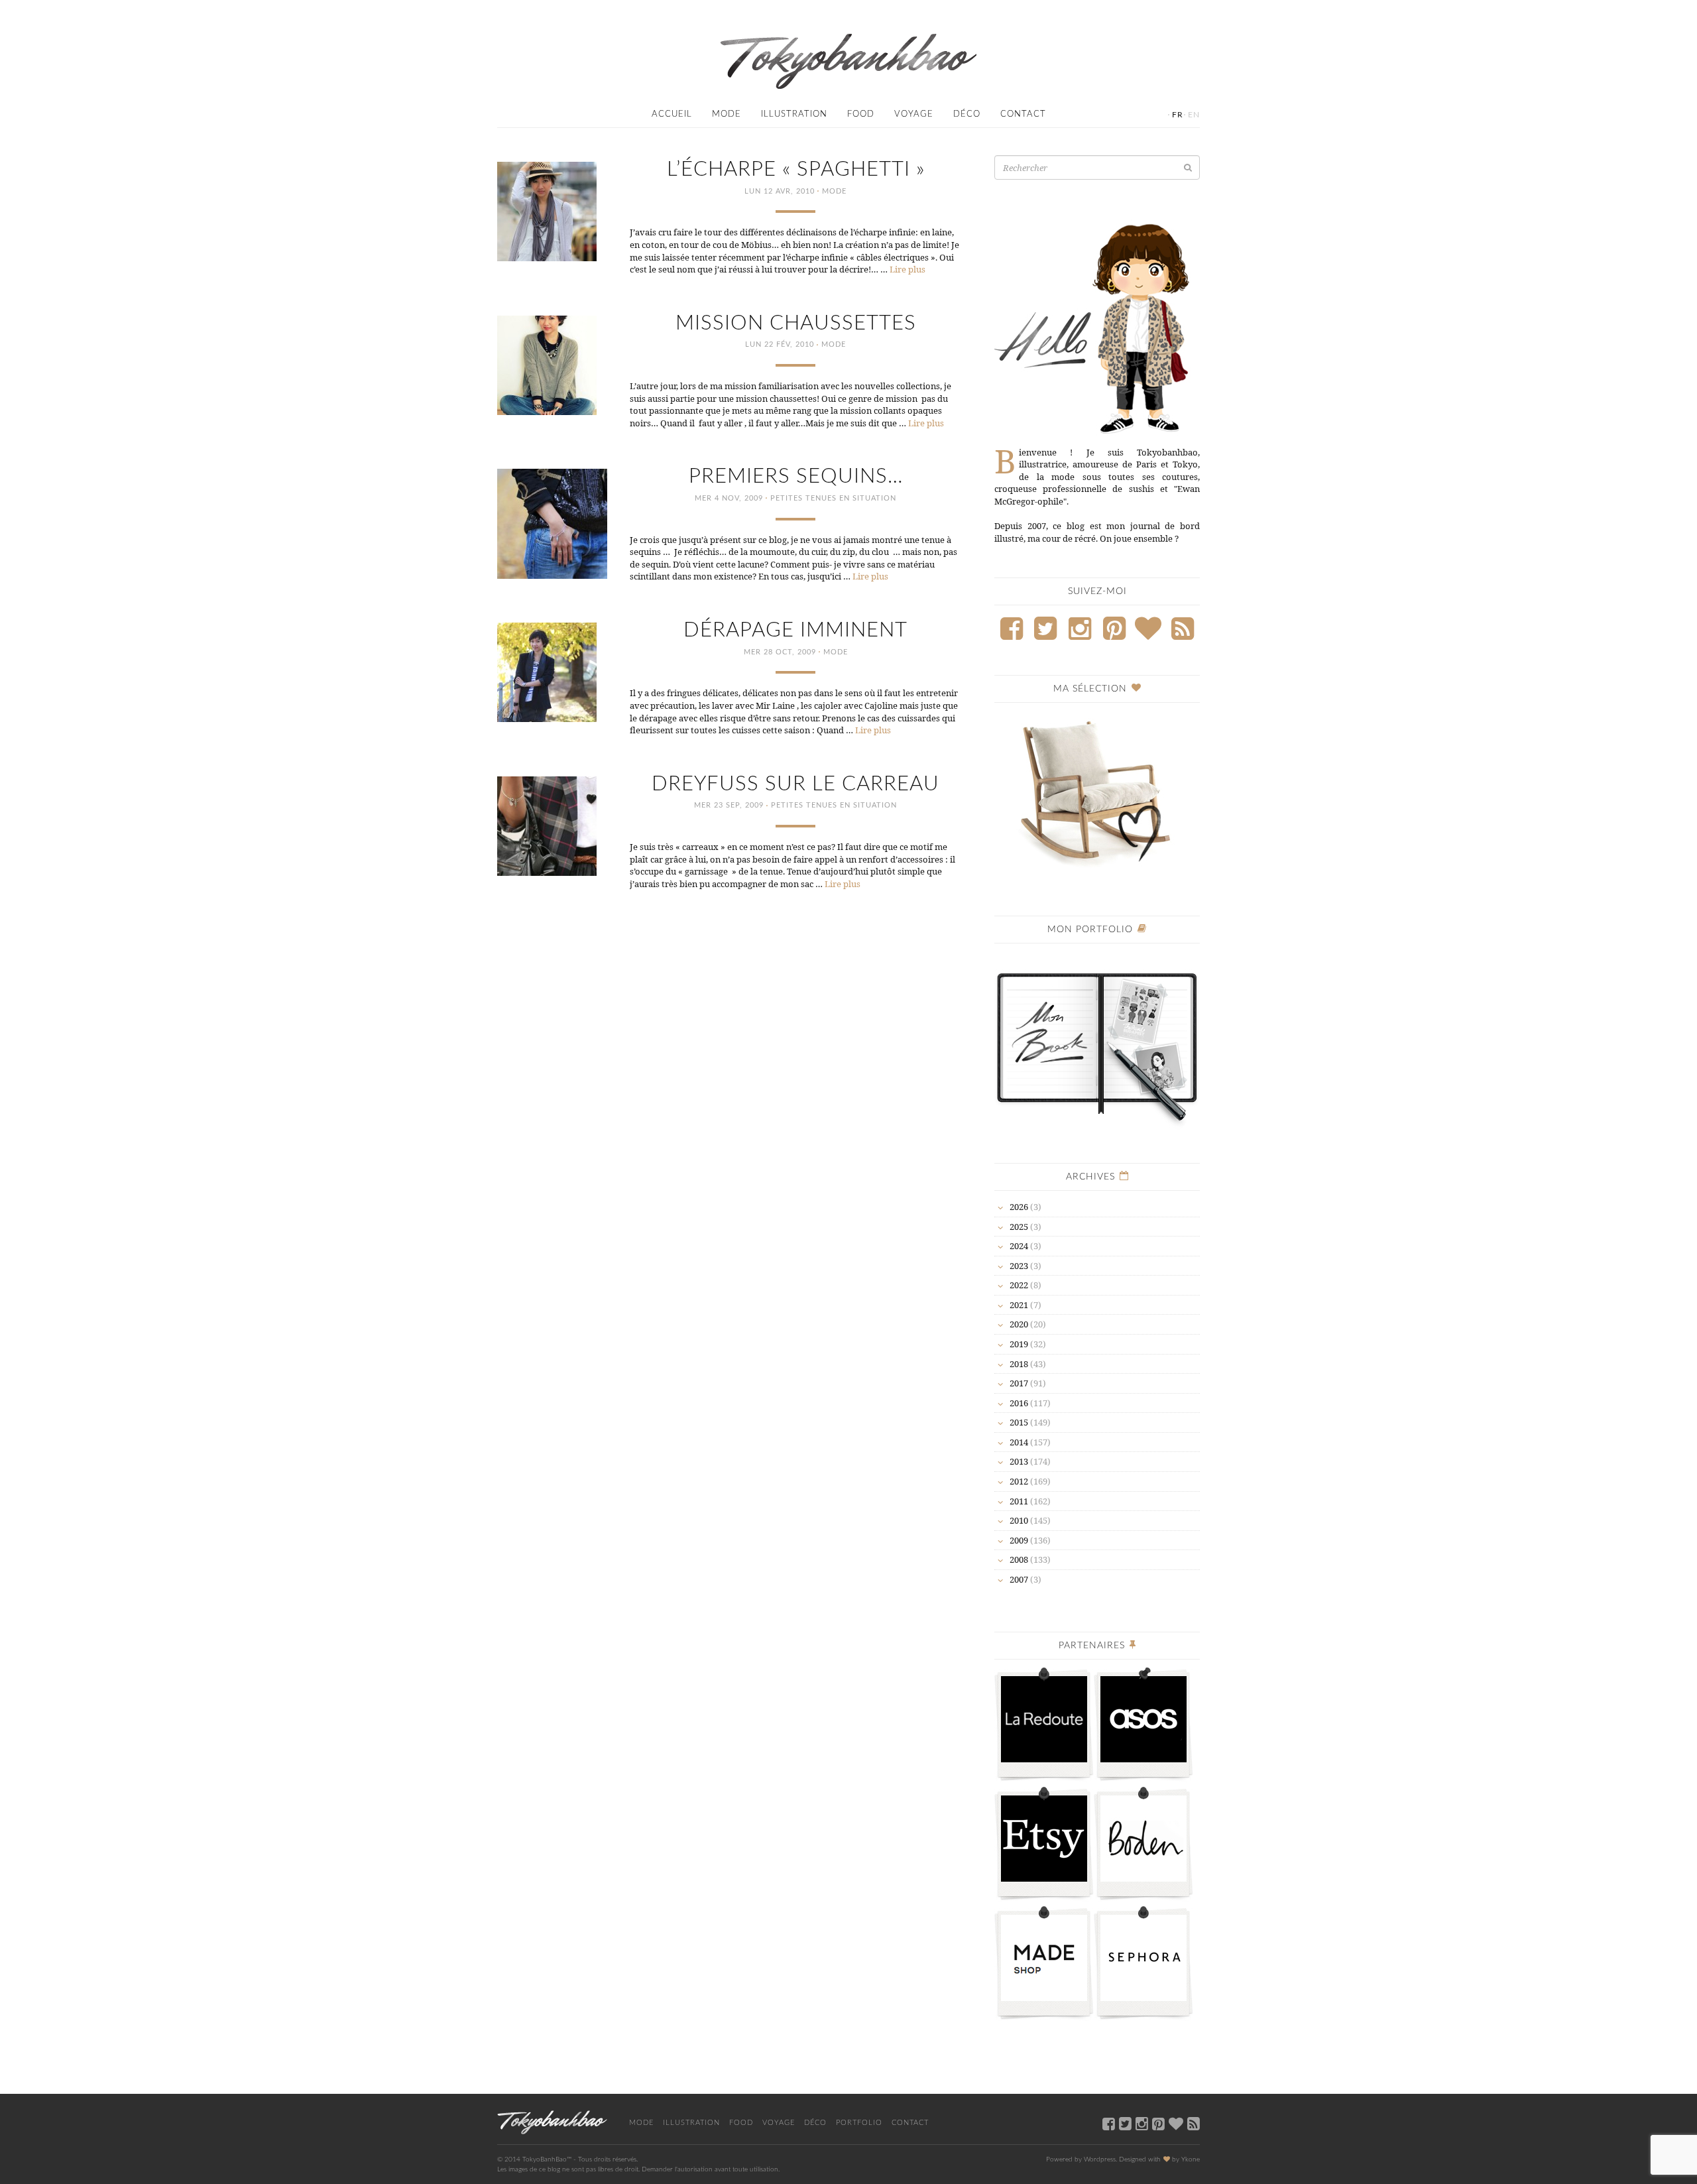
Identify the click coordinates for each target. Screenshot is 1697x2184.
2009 (1019, 1540)
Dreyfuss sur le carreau (795, 784)
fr (1178, 115)
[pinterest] (1158, 2123)
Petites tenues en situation (833, 498)
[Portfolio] (1097, 1041)
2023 (1019, 1266)
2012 (1019, 1481)
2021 (1019, 1305)
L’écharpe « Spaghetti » (796, 169)
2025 (1019, 1227)
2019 (1019, 1344)
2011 (1019, 1501)
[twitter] (1125, 2123)
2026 (1019, 1207)
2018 (1019, 1364)
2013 (1019, 1461)
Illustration (794, 114)
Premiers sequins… (796, 476)
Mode (727, 114)
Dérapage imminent (795, 630)
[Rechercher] (1188, 167)
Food (861, 114)
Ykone (1191, 2159)
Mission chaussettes (796, 323)
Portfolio (859, 2123)
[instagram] (1142, 2123)
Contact (1023, 114)
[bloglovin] (1176, 2123)
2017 (1019, 1383)
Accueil (672, 114)
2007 (1019, 1579)
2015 (1019, 1422)
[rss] (1194, 2123)
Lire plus (907, 269)
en (1194, 115)
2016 (1019, 1403)
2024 (1019, 1246)
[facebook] (1109, 2123)
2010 (1019, 1520)
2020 (1019, 1324)
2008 (1019, 1559)
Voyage (914, 114)
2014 (1019, 1442)
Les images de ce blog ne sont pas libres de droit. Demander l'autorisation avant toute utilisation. (638, 2169)
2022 (1019, 1285)
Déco (967, 114)
